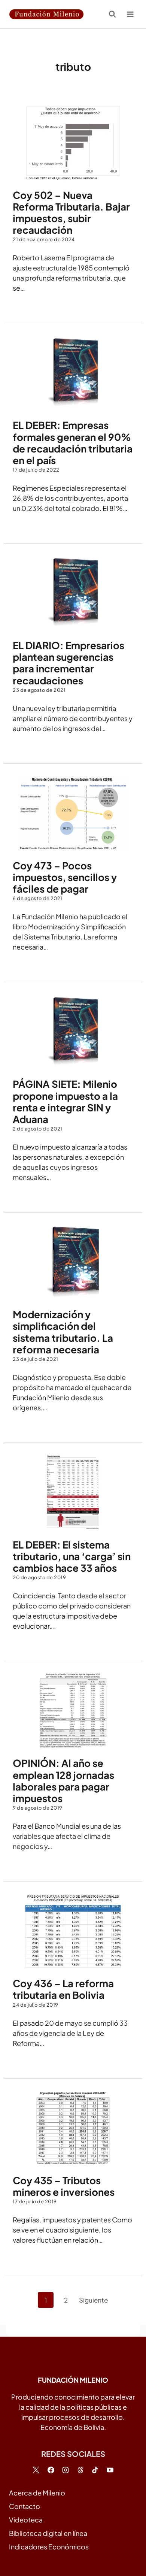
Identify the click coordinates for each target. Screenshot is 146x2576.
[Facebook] (51, 2470)
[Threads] (80, 2470)
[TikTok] (95, 2470)
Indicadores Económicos (49, 2547)
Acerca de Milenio (37, 2493)
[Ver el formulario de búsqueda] (112, 14)
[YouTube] (110, 2470)
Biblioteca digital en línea (48, 2533)
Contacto (25, 2506)
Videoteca (26, 2520)
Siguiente (93, 2300)
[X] (36, 2470)
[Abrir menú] (130, 14)
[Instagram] (66, 2470)
